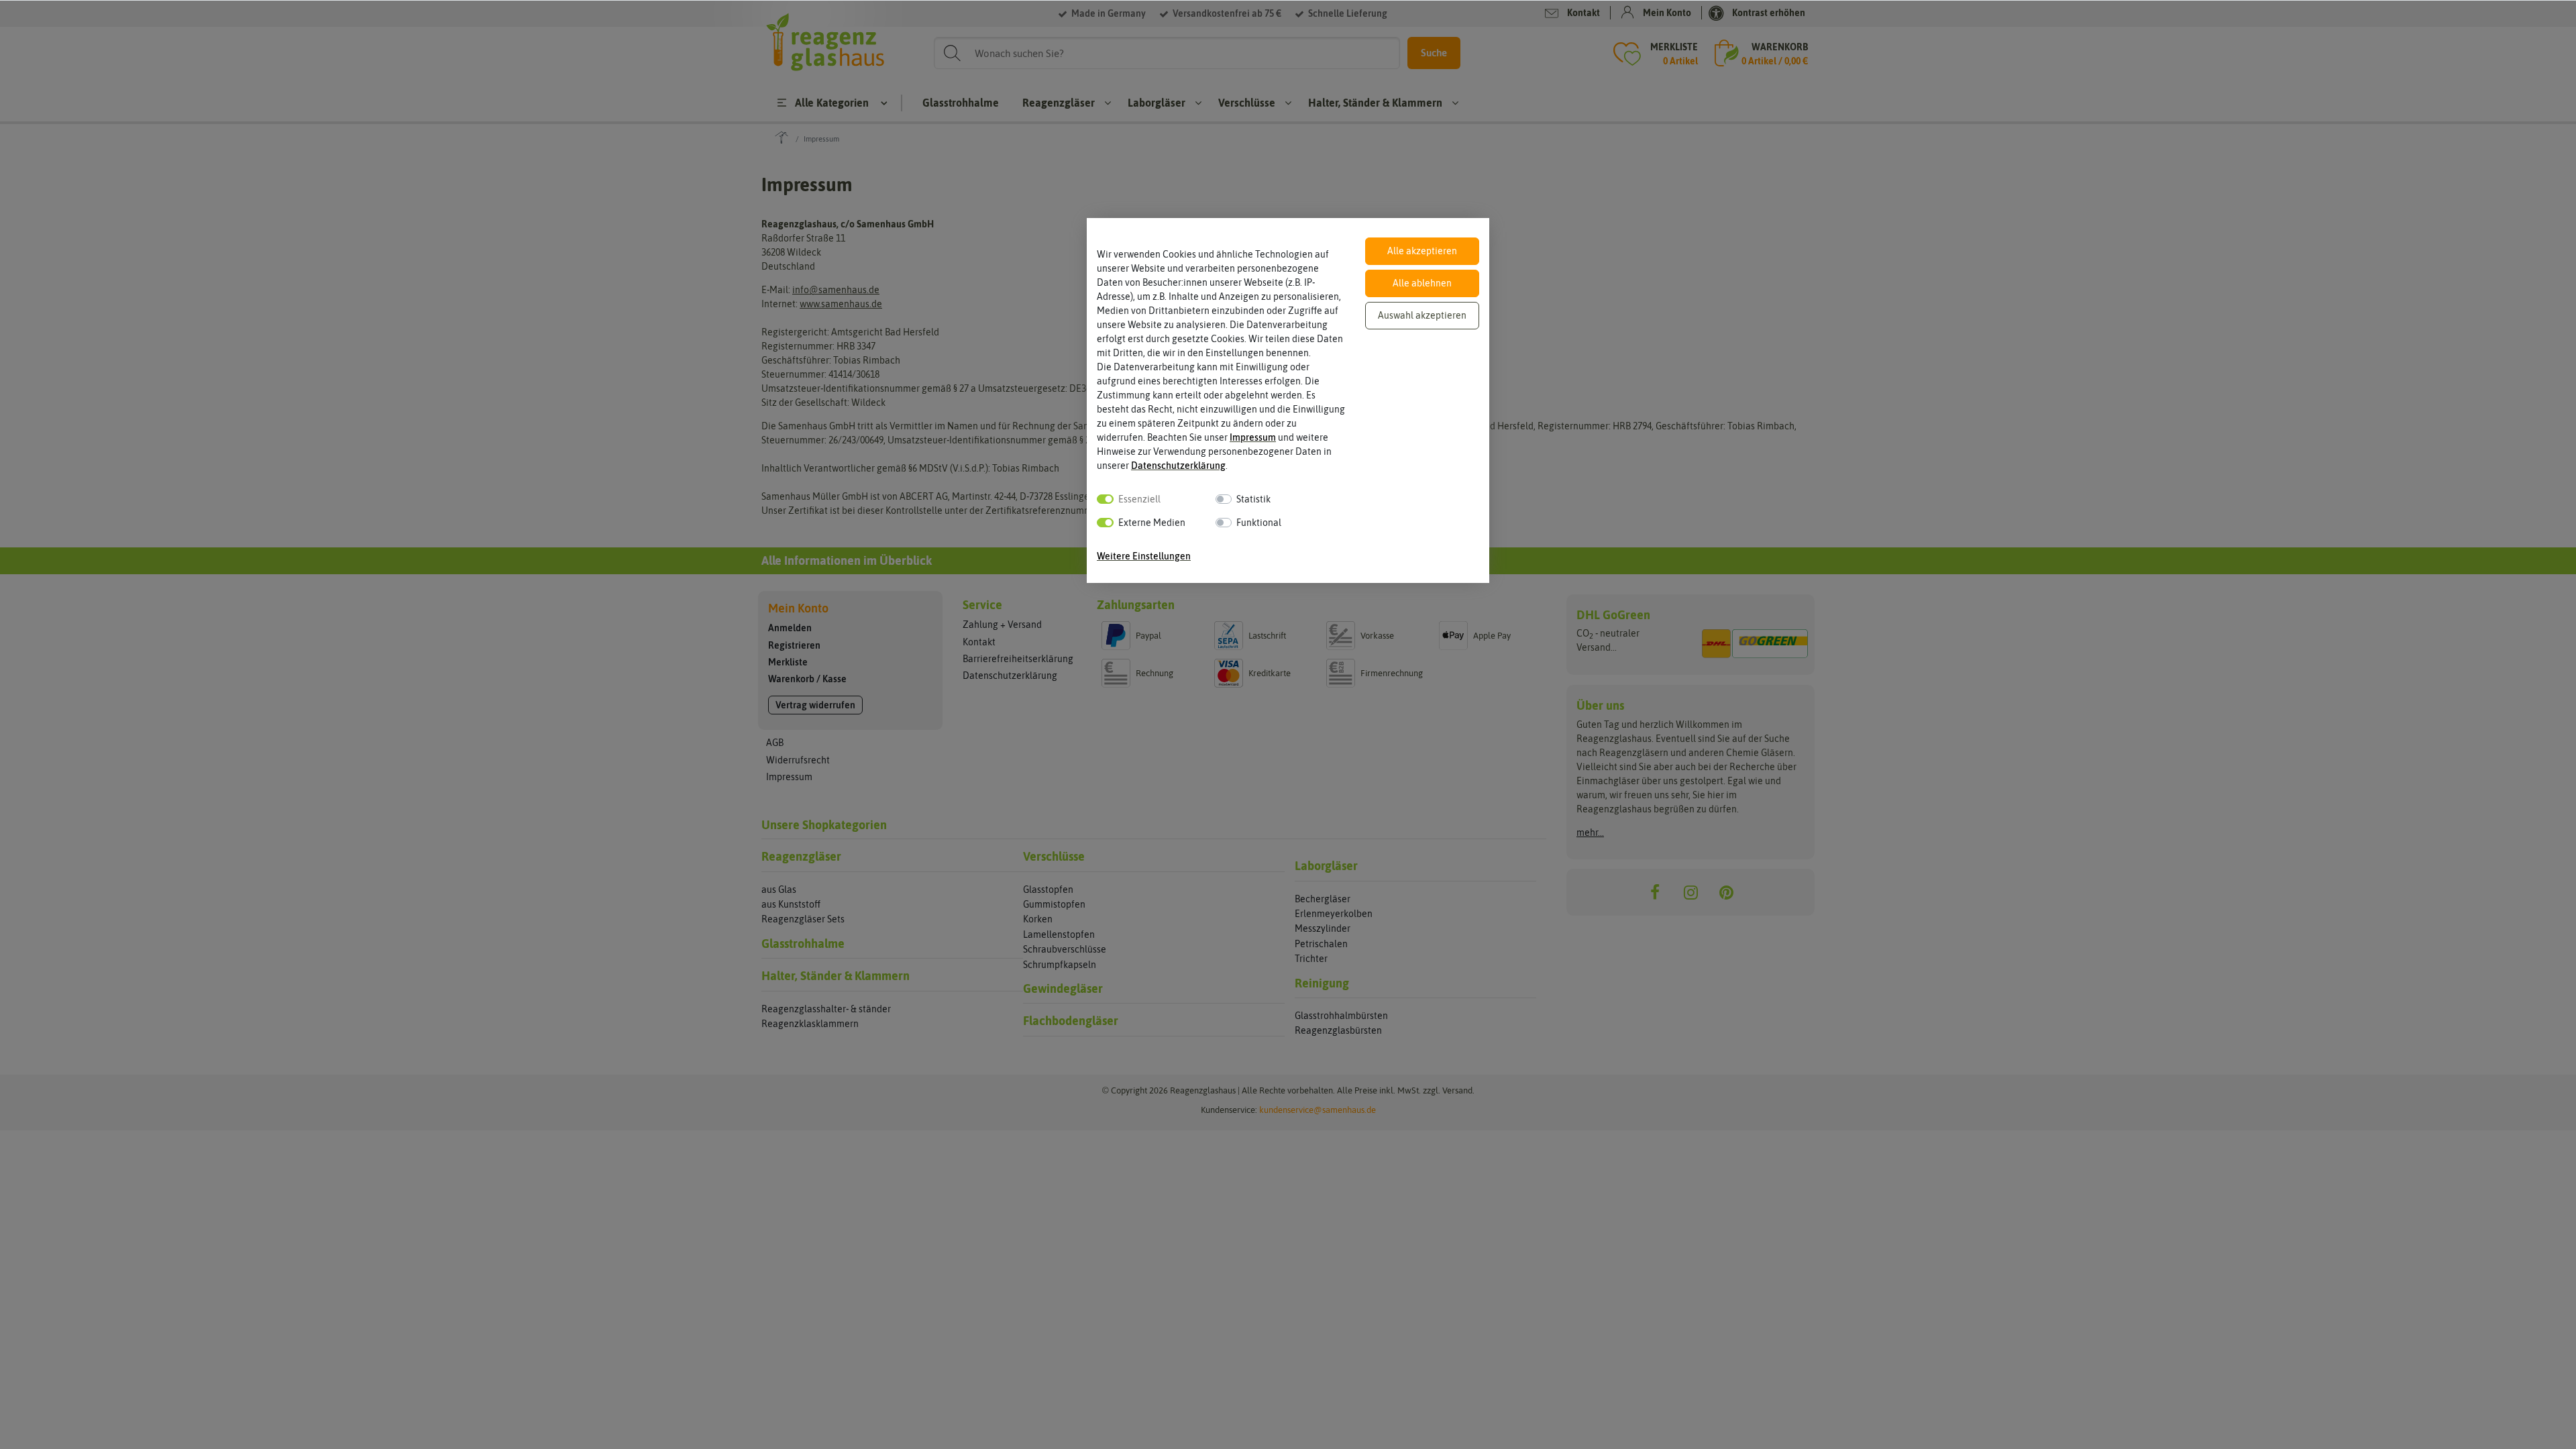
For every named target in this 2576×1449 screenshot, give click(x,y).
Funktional (1259, 523)
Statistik (1253, 499)
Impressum (1253, 437)
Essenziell (1139, 499)
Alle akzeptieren (1422, 251)
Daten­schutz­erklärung (1178, 466)
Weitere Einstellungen (1144, 556)
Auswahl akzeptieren (1422, 315)
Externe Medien (1152, 523)
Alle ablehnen (1422, 283)
